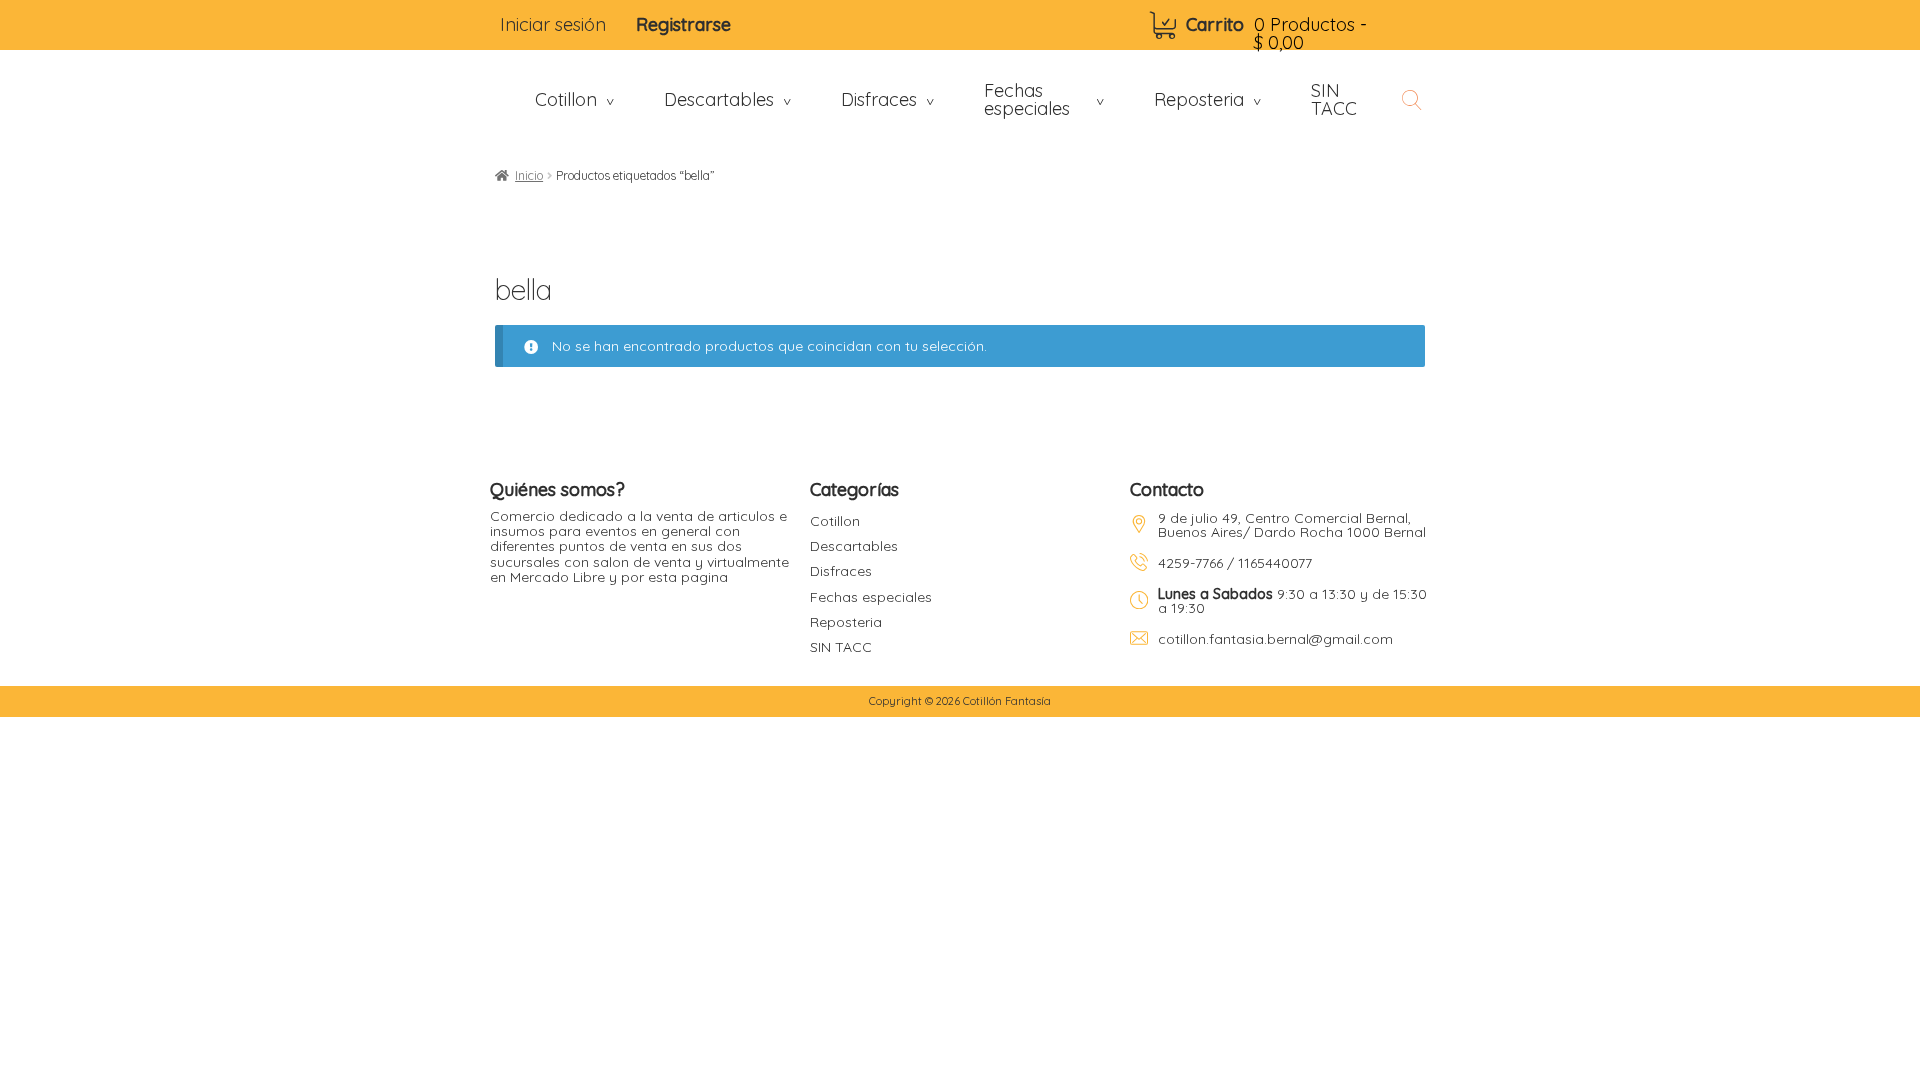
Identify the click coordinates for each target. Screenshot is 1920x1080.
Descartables (854, 546)
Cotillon (835, 521)
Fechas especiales (871, 597)
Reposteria (846, 622)
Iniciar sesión (553, 24)
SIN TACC (841, 647)
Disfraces (841, 571)
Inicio (529, 175)
